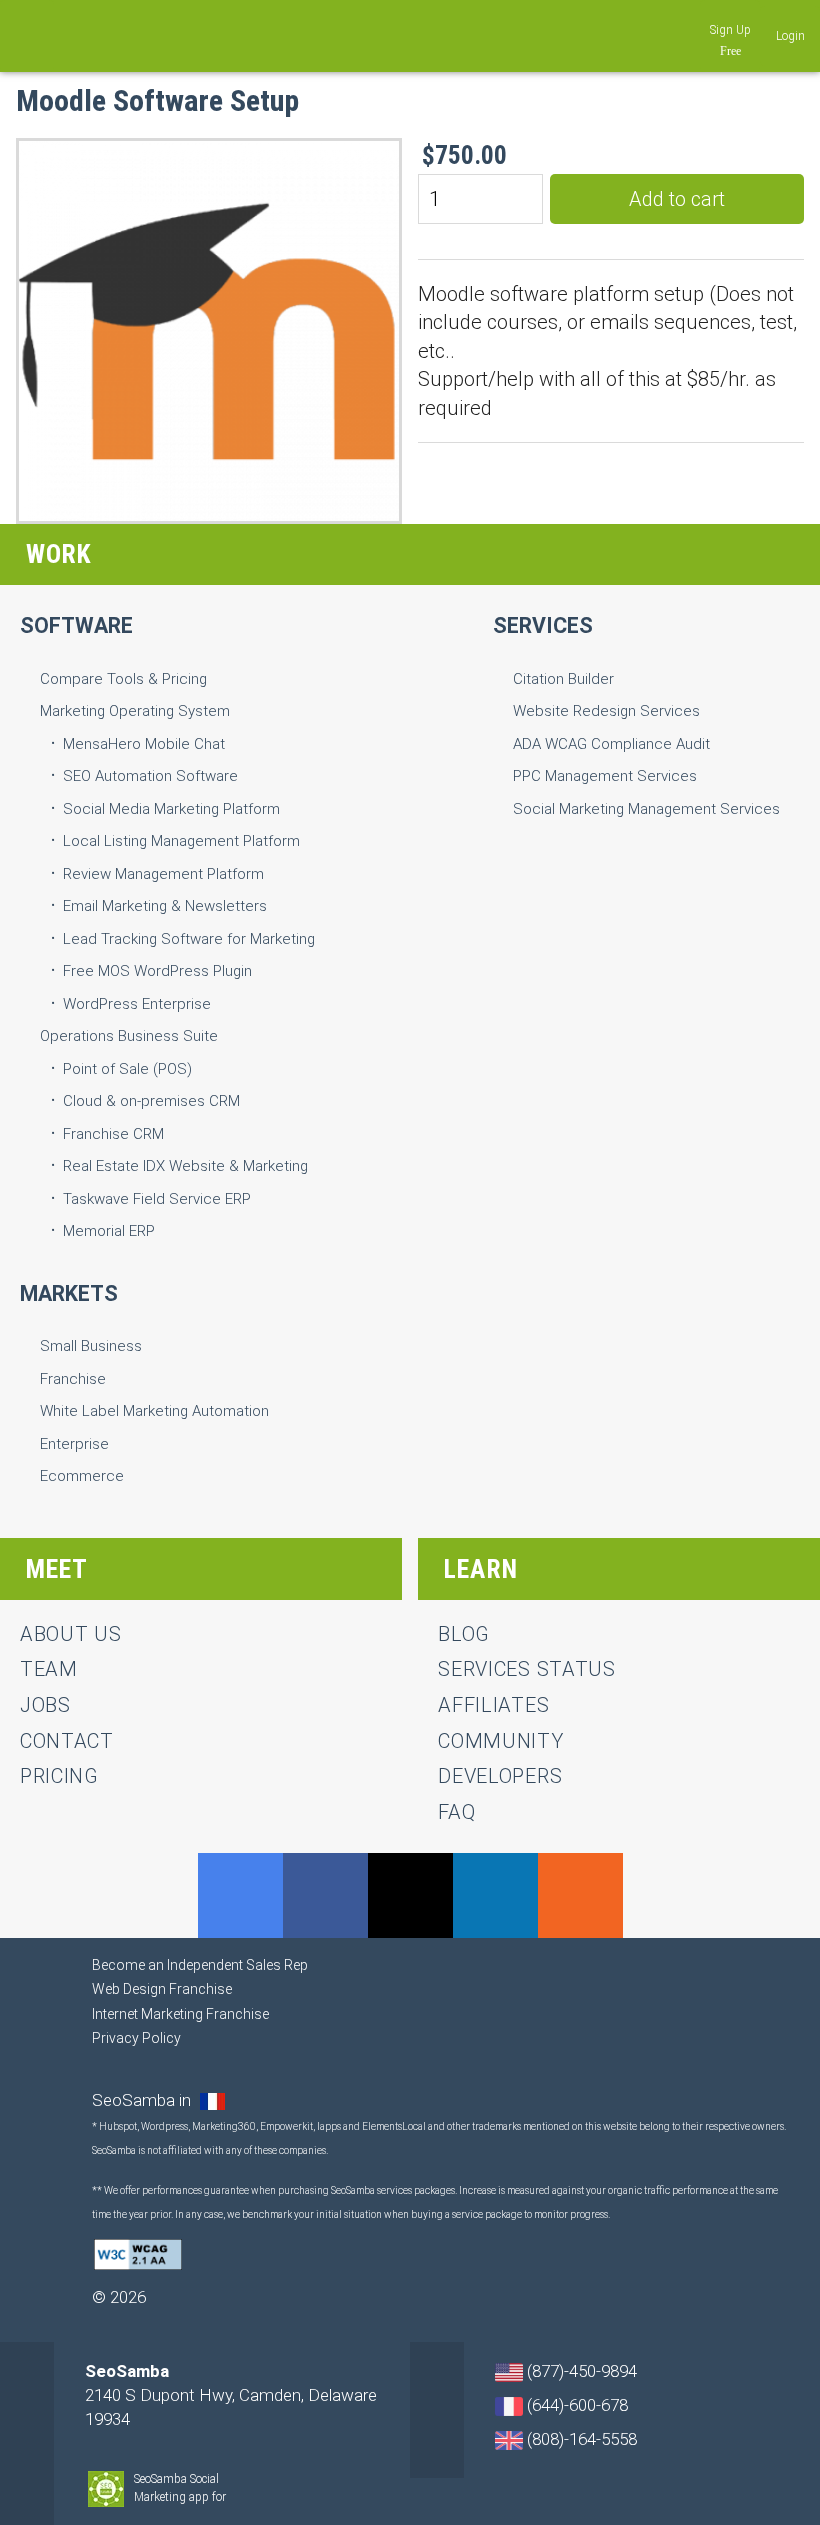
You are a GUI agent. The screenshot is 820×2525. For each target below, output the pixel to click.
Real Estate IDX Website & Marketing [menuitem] (185, 1166)
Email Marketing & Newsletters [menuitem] (165, 906)
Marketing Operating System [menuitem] (135, 711)
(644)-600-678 (575, 2405)
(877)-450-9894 (580, 2371)
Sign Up (730, 30)
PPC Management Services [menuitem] (605, 776)
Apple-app (256, 2498)
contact (67, 1741)
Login (790, 36)
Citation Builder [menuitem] (563, 679)
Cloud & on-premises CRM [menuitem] (151, 1101)
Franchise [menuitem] (73, 1379)
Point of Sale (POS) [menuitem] (127, 1069)
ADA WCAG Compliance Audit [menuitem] (611, 744)
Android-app (237, 2498)
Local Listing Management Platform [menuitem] (181, 841)
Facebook (325, 1895)
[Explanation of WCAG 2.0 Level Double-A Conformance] (138, 2253)
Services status (527, 1669)
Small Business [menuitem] (91, 1346)
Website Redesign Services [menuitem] (606, 711)
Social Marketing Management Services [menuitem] (646, 809)
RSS (580, 1895)
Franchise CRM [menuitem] (113, 1134)
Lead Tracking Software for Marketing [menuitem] (189, 939)
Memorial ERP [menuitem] (109, 1231)
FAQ (456, 1812)
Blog (464, 1634)
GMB (240, 1895)
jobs (45, 1705)
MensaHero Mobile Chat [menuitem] (144, 744)
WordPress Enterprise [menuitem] (137, 1004)
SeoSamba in (143, 2100)
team (49, 1669)
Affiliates (493, 1705)
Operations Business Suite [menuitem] (129, 1036)
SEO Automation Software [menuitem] (150, 776)
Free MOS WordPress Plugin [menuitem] (157, 971)
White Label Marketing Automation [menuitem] (154, 1411)
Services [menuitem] (543, 625)
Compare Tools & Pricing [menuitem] (123, 679)
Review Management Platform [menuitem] (163, 874)
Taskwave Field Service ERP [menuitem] (157, 1199)
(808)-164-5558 (580, 2439)
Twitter (410, 1895)
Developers (500, 1776)
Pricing (59, 1776)
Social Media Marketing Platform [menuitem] (171, 809)
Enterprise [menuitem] (74, 1444)
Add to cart (677, 199)
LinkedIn (495, 1895)
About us (71, 1634)
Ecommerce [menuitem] (82, 1476)
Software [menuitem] (76, 625)
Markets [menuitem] (69, 1293)
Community (500, 1741)
